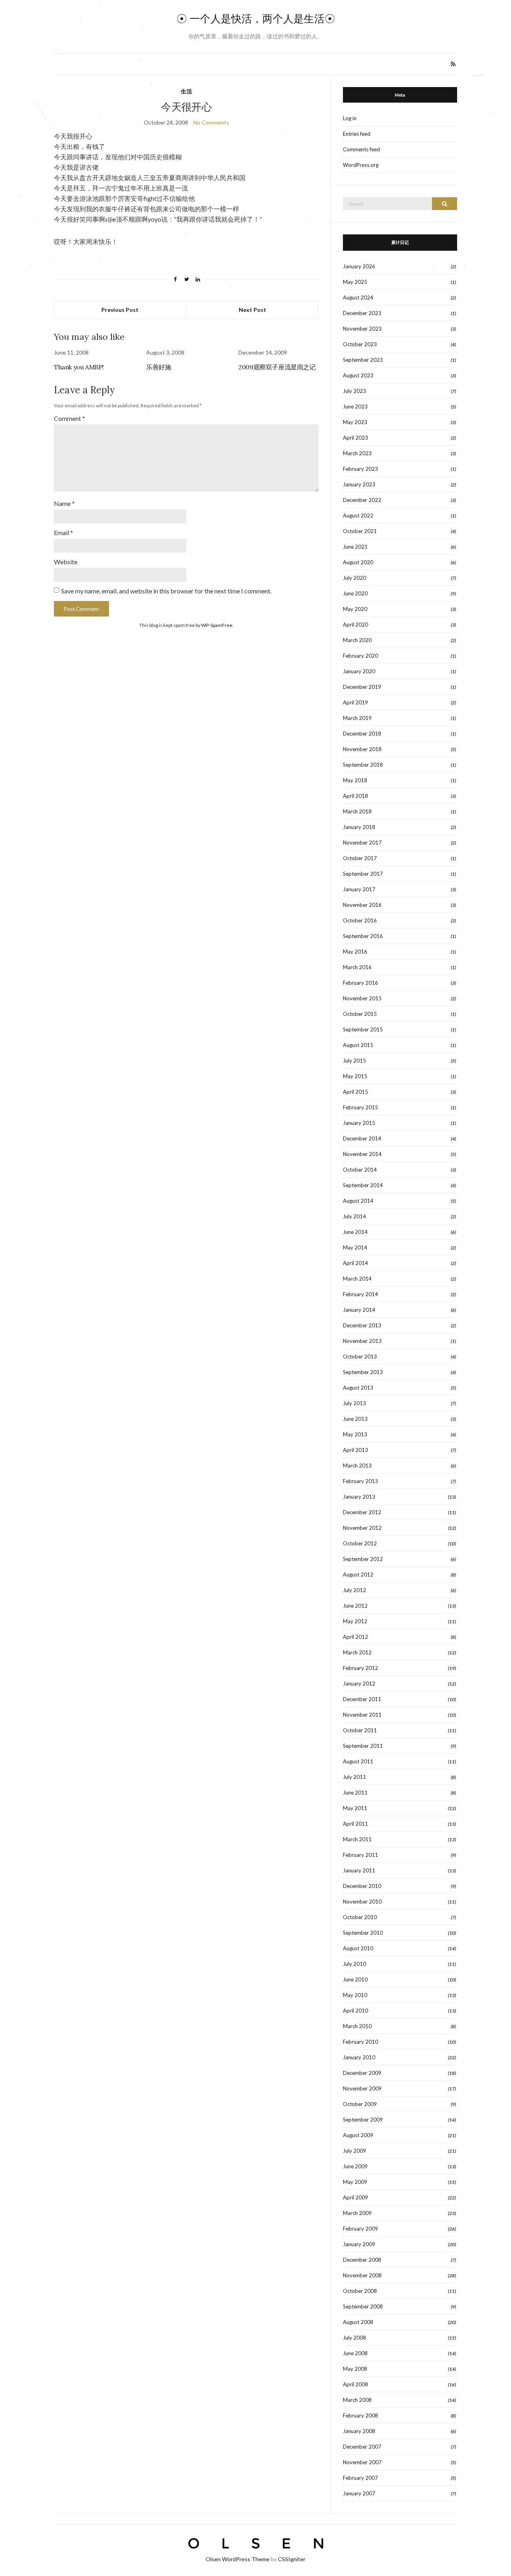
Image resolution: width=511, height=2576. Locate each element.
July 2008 (355, 2338)
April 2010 (356, 2011)
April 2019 (356, 702)
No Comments (211, 122)
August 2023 (358, 375)
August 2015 (358, 1045)
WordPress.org (361, 165)
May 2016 (355, 952)
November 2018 (362, 749)
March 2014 (357, 1279)
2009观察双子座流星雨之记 (277, 367)
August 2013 (358, 1388)
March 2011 (357, 1839)
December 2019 (362, 687)
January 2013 (359, 1497)
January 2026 (359, 266)
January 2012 (359, 1684)
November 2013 (362, 1341)
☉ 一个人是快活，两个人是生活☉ (256, 19)
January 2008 (359, 2431)
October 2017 (360, 858)
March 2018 (357, 811)
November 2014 (362, 1154)
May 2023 (355, 422)
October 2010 (360, 1917)
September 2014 (363, 1185)
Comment (69, 418)
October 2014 (360, 1170)
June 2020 (355, 593)
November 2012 (362, 1528)
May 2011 (355, 1808)
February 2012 (360, 1668)
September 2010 (363, 1933)
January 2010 (359, 2057)
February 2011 (360, 1855)
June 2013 (355, 1419)
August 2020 (358, 562)
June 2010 (355, 1979)
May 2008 (355, 2369)
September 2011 (363, 1746)
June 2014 (355, 1232)
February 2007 (360, 2478)
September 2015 (363, 1029)
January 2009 (359, 2244)
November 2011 (362, 1715)
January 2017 (359, 889)
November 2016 (362, 905)
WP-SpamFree (217, 625)
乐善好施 (158, 367)
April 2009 (356, 2197)
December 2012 (362, 1512)
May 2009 (355, 2182)
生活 (186, 91)
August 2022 (358, 516)
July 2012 (355, 1590)
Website (66, 562)
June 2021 (355, 547)
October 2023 (360, 344)
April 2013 (356, 1450)
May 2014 (355, 1247)
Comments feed (361, 149)
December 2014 (362, 1138)
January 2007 (359, 2493)
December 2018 (362, 734)
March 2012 (357, 1652)
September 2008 (363, 2306)
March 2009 (357, 2213)
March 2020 (357, 640)
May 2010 (355, 1995)
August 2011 (358, 1761)
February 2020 (360, 656)
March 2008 (357, 2400)
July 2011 (355, 1777)
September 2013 (363, 1372)
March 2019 (357, 718)
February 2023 (360, 469)
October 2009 (360, 2104)
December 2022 (362, 500)
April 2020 (356, 625)
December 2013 (362, 1325)
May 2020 (355, 609)
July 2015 (355, 1061)
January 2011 (359, 1870)
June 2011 (355, 1793)
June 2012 (355, 1606)
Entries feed (357, 134)
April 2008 (356, 2384)
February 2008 (360, 2415)
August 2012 (358, 1575)
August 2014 (358, 1201)
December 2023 (362, 313)
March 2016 (357, 967)
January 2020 (359, 671)
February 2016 (360, 983)
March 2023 (357, 453)
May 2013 (355, 1434)
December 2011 (362, 1699)
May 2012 (355, 1621)
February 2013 (360, 1481)
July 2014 (355, 1216)
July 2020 (355, 578)
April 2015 (356, 1092)
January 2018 (359, 827)
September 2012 (363, 1559)
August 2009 (358, 2135)
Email (63, 532)
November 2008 (362, 2275)
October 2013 (360, 1356)
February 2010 (360, 2042)
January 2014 (359, 1310)
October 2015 (360, 1014)
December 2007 (362, 2447)
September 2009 (363, 2120)
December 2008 (362, 2260)
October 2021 (360, 531)
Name (64, 503)
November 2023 (362, 329)
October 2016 (360, 920)
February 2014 (360, 1294)
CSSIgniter (292, 2559)
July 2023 (355, 391)
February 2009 (360, 2229)
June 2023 (355, 407)
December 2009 (362, 2073)
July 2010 (355, 1964)
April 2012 (356, 1637)
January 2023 (359, 484)
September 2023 (363, 360)
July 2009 (355, 2151)
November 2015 (362, 998)
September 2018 (363, 765)
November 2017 (362, 843)
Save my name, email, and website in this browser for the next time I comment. (166, 591)
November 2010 (362, 1902)
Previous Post (120, 310)
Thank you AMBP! (79, 367)
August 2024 (358, 297)
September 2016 (363, 936)
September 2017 (363, 874)
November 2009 (362, 2088)
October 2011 (360, 1730)
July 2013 (355, 1403)
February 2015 (360, 1107)
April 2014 (356, 1263)
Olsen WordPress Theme (238, 2559)
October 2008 (360, 2291)
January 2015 (359, 1123)
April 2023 (356, 438)
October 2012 (360, 1543)
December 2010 (362, 1886)
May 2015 (355, 1076)
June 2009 (355, 2166)
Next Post (253, 310)
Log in (350, 118)
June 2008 (355, 2353)
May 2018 (355, 780)
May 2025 (355, 282)
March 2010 (357, 2026)
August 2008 (358, 2322)
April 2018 (356, 796)
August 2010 (358, 1948)
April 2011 (356, 1824)
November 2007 (362, 2462)
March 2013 (357, 1465)
